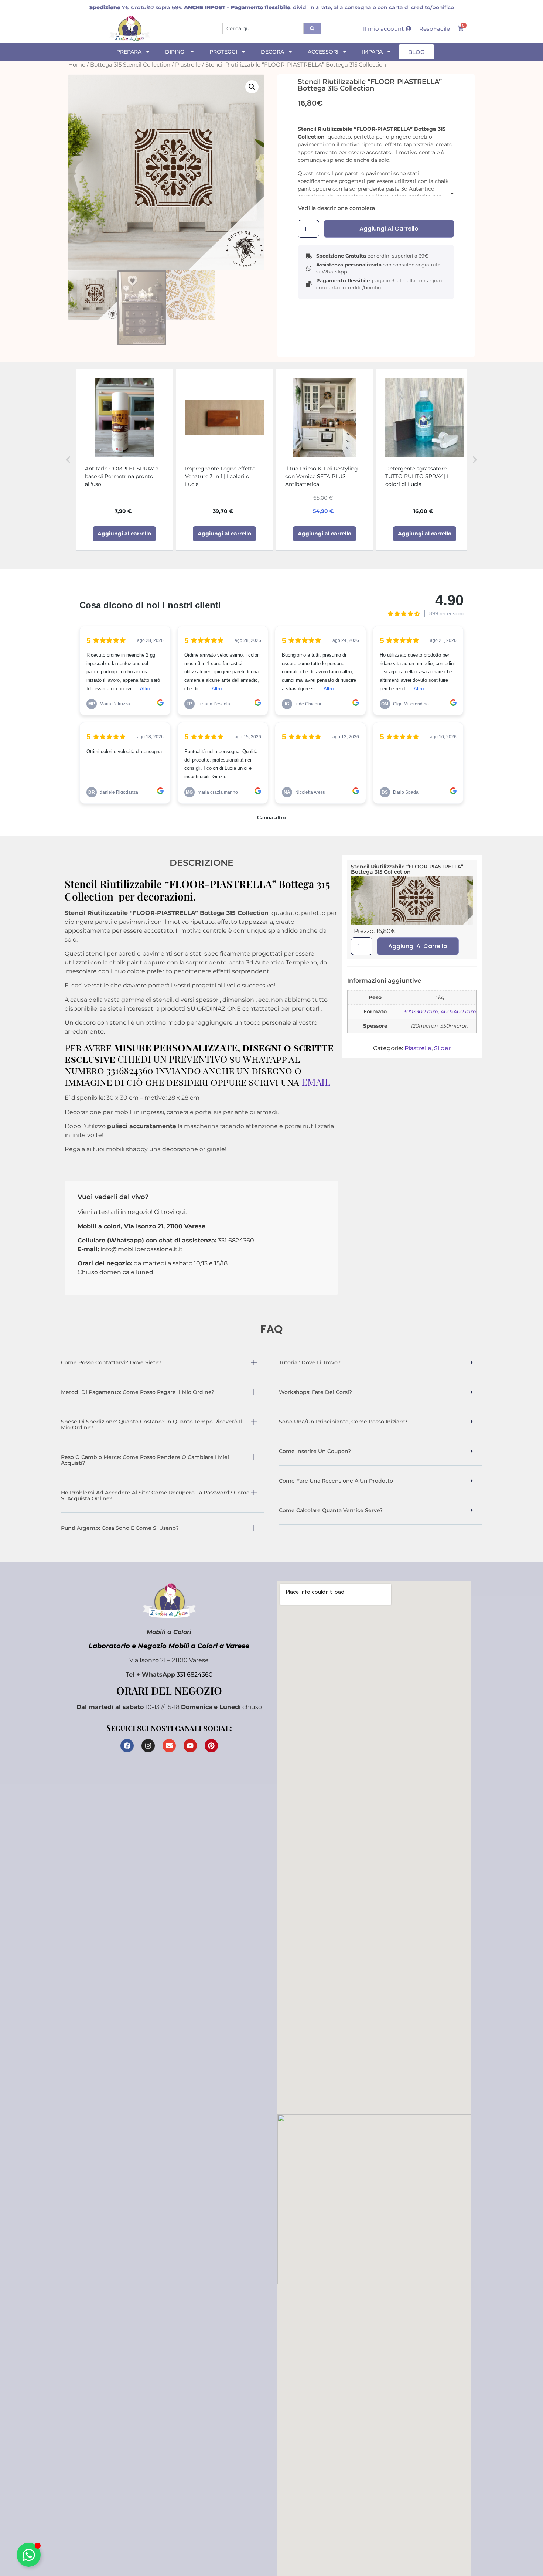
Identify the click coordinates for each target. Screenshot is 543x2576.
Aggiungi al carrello (389, 229)
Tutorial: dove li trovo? (310, 1362)
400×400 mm (458, 1011)
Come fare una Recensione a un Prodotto (336, 1481)
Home (77, 65)
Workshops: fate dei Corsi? (315, 1392)
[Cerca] (312, 28)
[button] (252, 87)
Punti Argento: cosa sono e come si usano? (120, 1528)
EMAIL (316, 1082)
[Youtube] (190, 1746)
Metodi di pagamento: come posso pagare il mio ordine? (138, 1392)
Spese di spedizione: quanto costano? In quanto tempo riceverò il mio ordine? (151, 1425)
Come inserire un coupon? (315, 1451)
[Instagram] (148, 1746)
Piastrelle (188, 65)
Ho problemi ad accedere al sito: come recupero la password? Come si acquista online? (155, 1495)
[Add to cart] (124, 534)
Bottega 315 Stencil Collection (130, 65)
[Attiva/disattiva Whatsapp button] (29, 2555)
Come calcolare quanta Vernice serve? (331, 1510)
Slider (442, 1048)
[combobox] (263, 28)
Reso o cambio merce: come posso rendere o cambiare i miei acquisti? (145, 1460)
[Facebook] (127, 1746)
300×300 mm (421, 1011)
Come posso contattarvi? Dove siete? (111, 1362)
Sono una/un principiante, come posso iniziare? (343, 1422)
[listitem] (124, 460)
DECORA (272, 52)
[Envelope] (169, 1746)
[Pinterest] (211, 1746)
